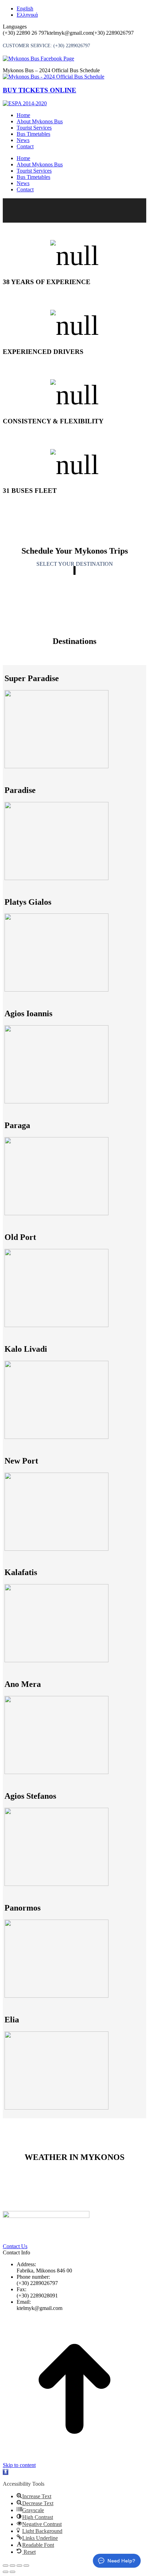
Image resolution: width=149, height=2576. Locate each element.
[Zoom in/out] (26, 2566)
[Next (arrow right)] (12, 2572)
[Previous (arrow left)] (6, 2572)
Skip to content (19, 2465)
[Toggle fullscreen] (19, 2566)
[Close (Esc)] (6, 2566)
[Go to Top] (74, 2459)
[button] (6, 2472)
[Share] (12, 2566)
